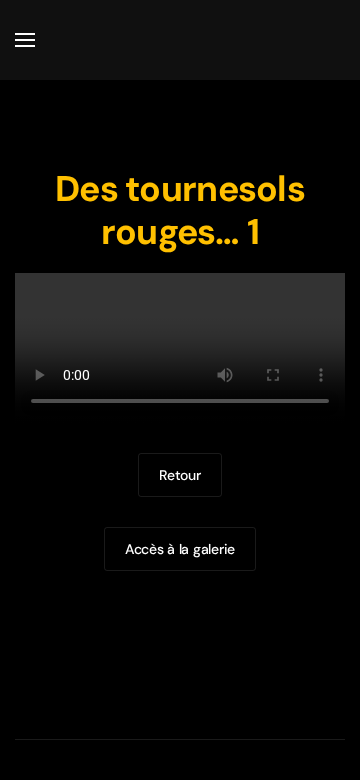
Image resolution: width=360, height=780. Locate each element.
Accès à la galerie (180, 549)
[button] (25, 40)
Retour (179, 475)
